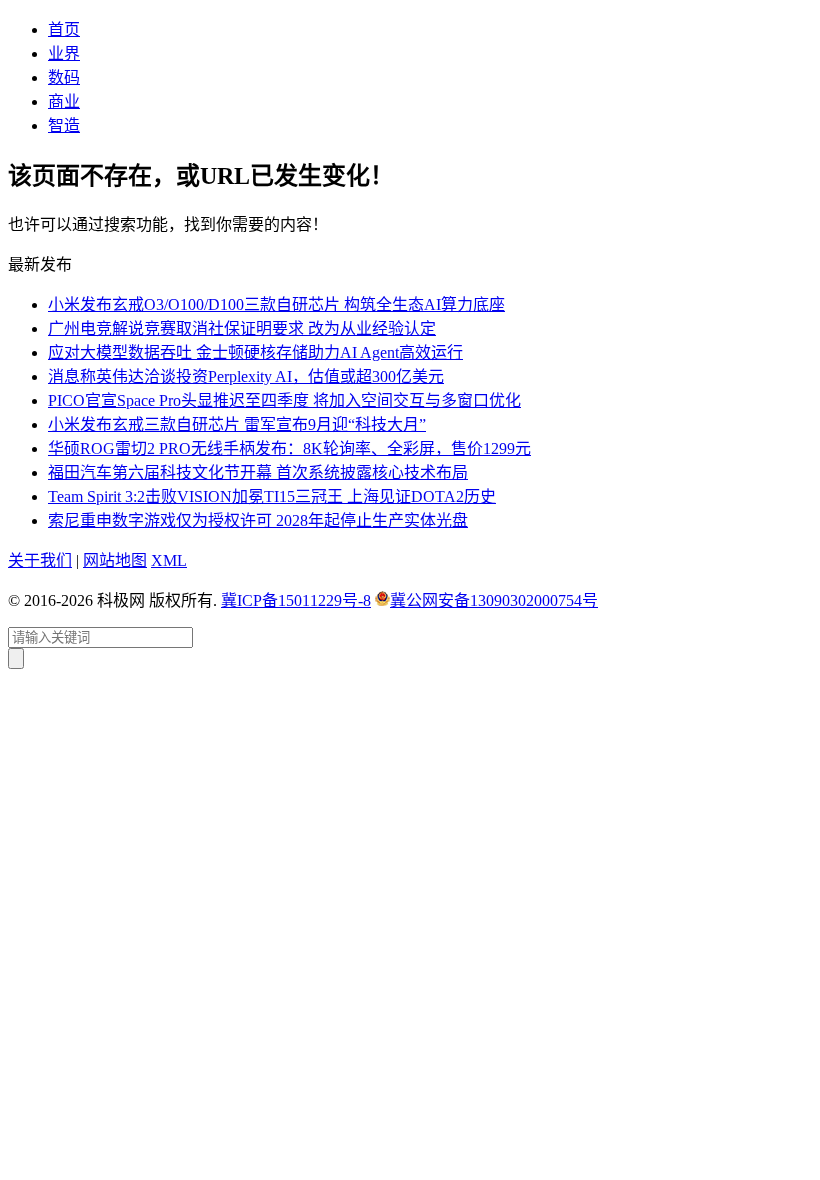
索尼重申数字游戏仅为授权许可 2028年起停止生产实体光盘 (258, 520)
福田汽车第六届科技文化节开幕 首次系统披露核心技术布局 (258, 472)
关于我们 (40, 560)
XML (169, 560)
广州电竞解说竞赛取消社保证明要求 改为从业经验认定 (242, 328)
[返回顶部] (16, 658)
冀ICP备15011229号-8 (296, 600)
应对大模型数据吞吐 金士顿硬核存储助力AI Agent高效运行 (255, 352)
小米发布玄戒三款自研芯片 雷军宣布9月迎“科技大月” (237, 424)
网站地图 (115, 560)
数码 (64, 77)
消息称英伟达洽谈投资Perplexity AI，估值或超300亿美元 (246, 376)
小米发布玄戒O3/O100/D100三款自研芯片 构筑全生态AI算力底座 (276, 304)
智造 (64, 125)
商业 (64, 101)
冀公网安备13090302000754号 (494, 600)
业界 (64, 53)
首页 (64, 29)
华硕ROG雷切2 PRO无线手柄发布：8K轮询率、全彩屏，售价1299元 (289, 448)
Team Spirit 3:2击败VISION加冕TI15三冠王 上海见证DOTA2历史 (272, 496)
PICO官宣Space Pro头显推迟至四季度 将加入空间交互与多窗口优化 (284, 400)
